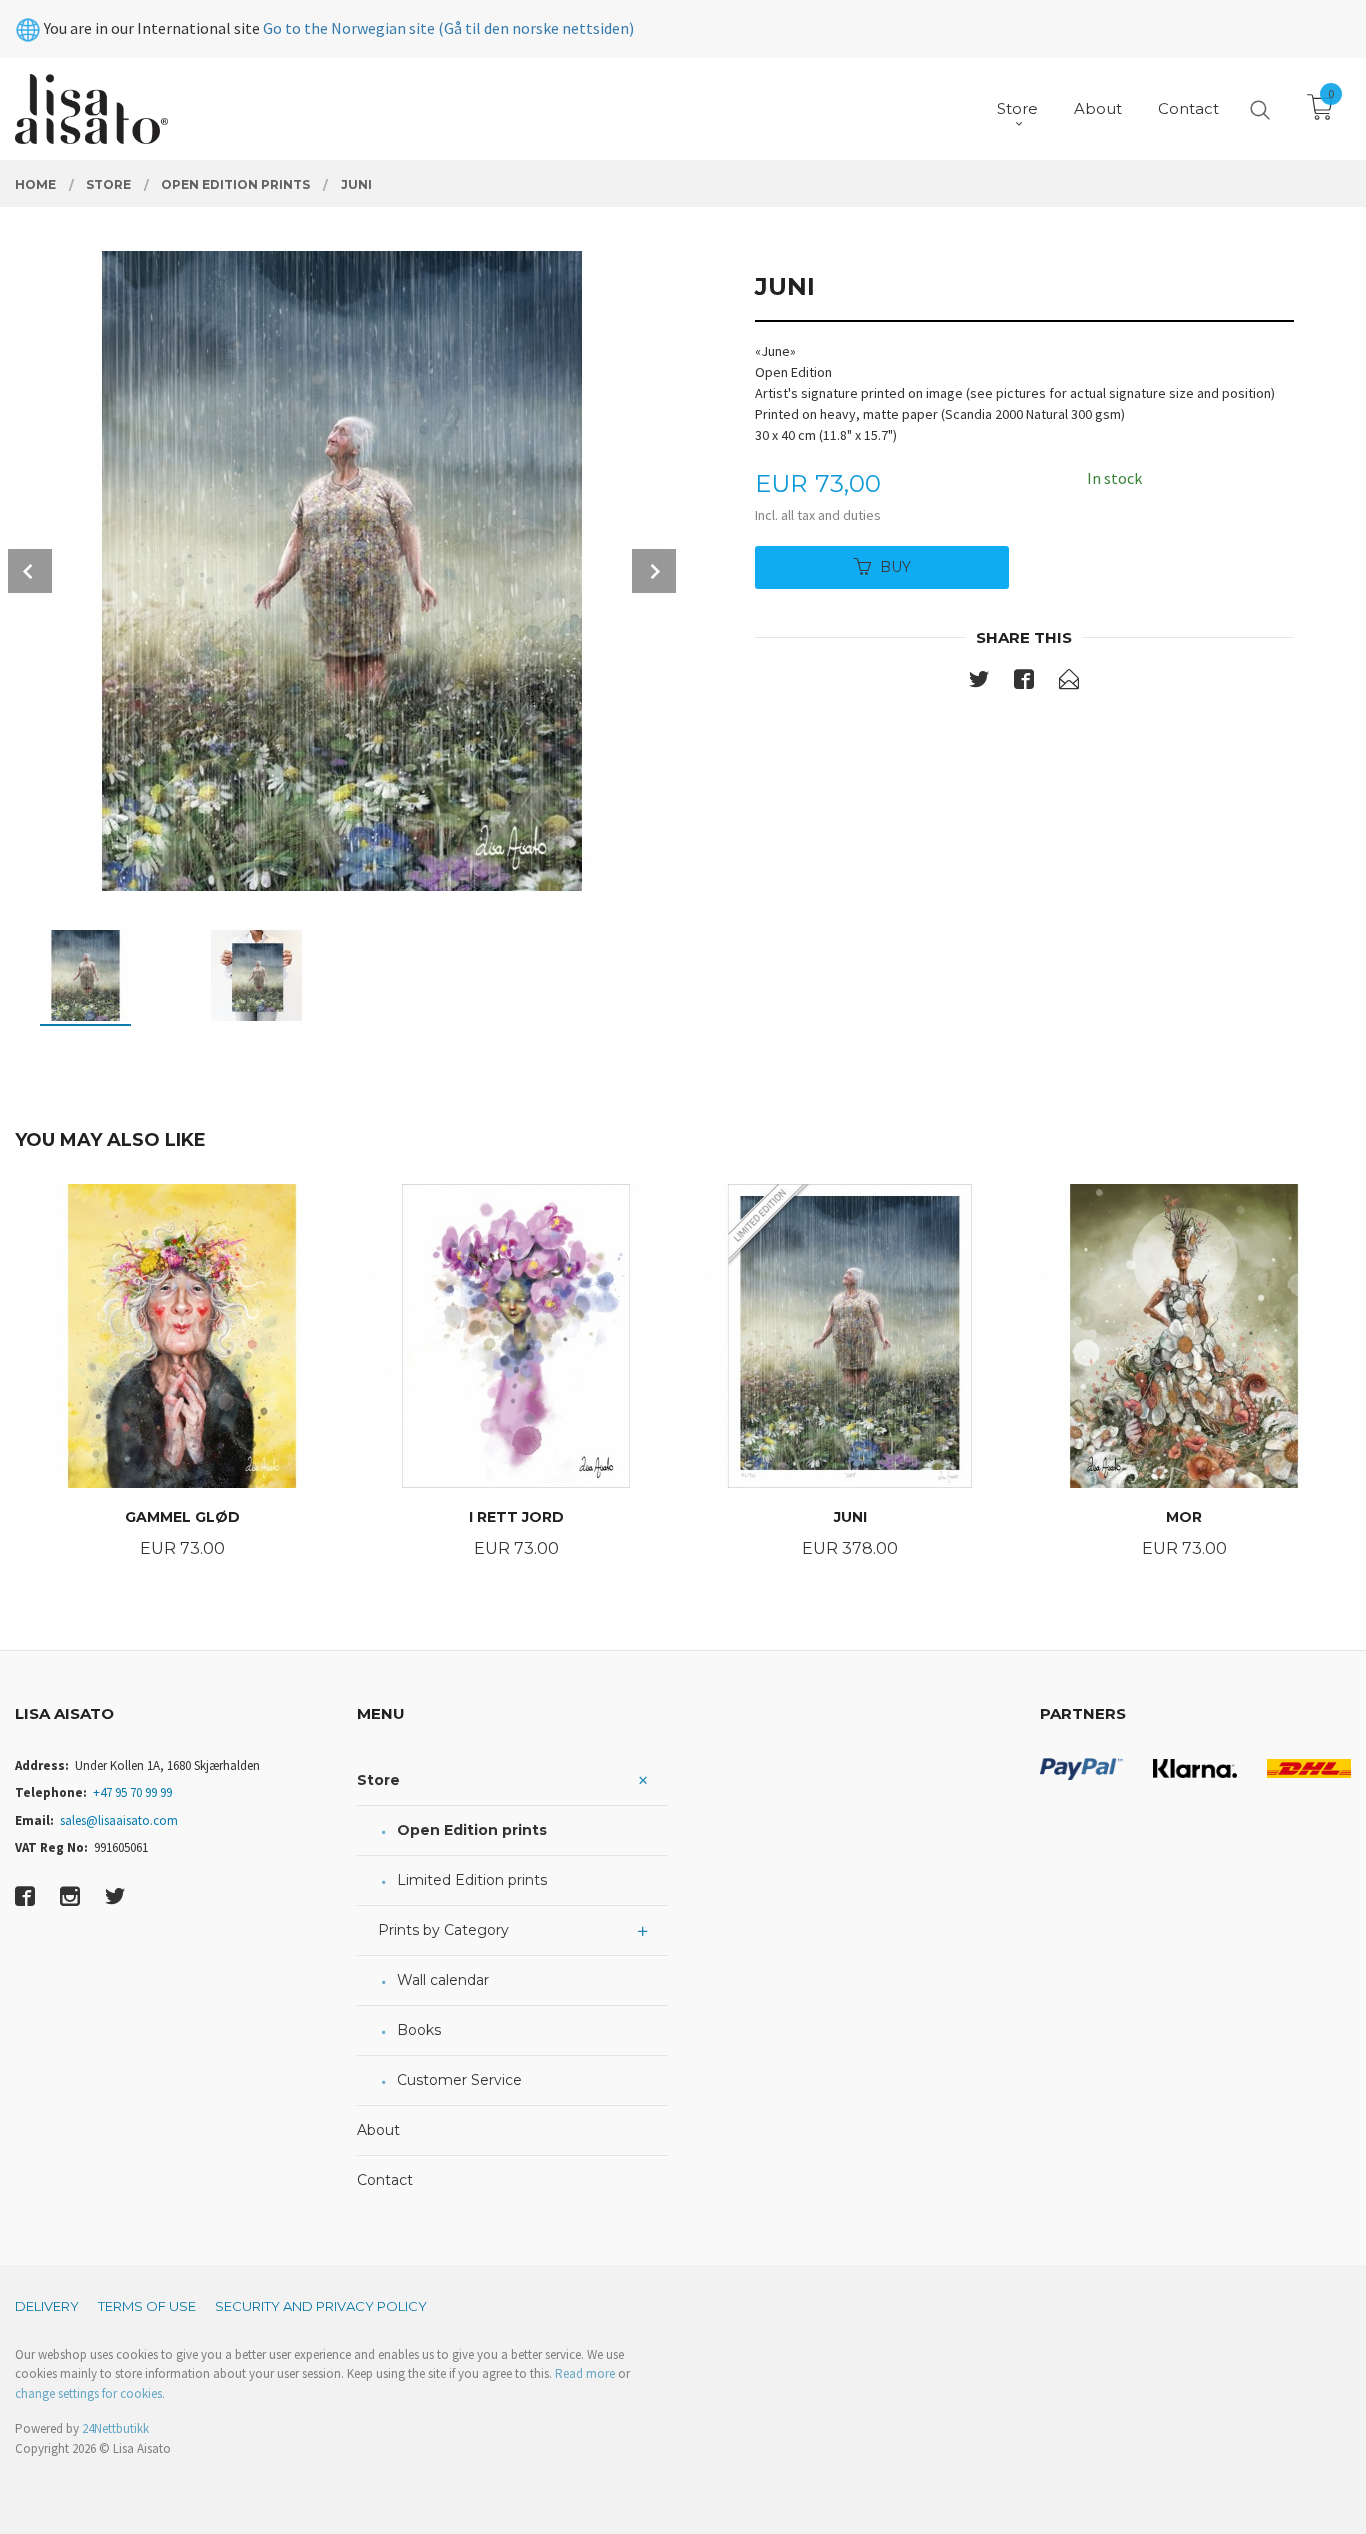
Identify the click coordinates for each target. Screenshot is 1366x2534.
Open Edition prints (472, 1830)
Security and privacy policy (321, 2306)
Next (654, 571)
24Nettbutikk (115, 2428)
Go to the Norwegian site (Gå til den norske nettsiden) (448, 28)
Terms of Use (147, 2306)
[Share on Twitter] (979, 683)
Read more (585, 2373)
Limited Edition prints (472, 1880)
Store (378, 1780)
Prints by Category (443, 1930)
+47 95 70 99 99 (132, 1792)
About (378, 2130)
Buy (895, 567)
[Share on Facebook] (1024, 683)
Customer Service (459, 2080)
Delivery (47, 2306)
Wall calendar (443, 1980)
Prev (30, 571)
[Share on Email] (1069, 683)
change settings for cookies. (90, 2393)
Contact (385, 2180)
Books (419, 2030)
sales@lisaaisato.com (119, 1820)
